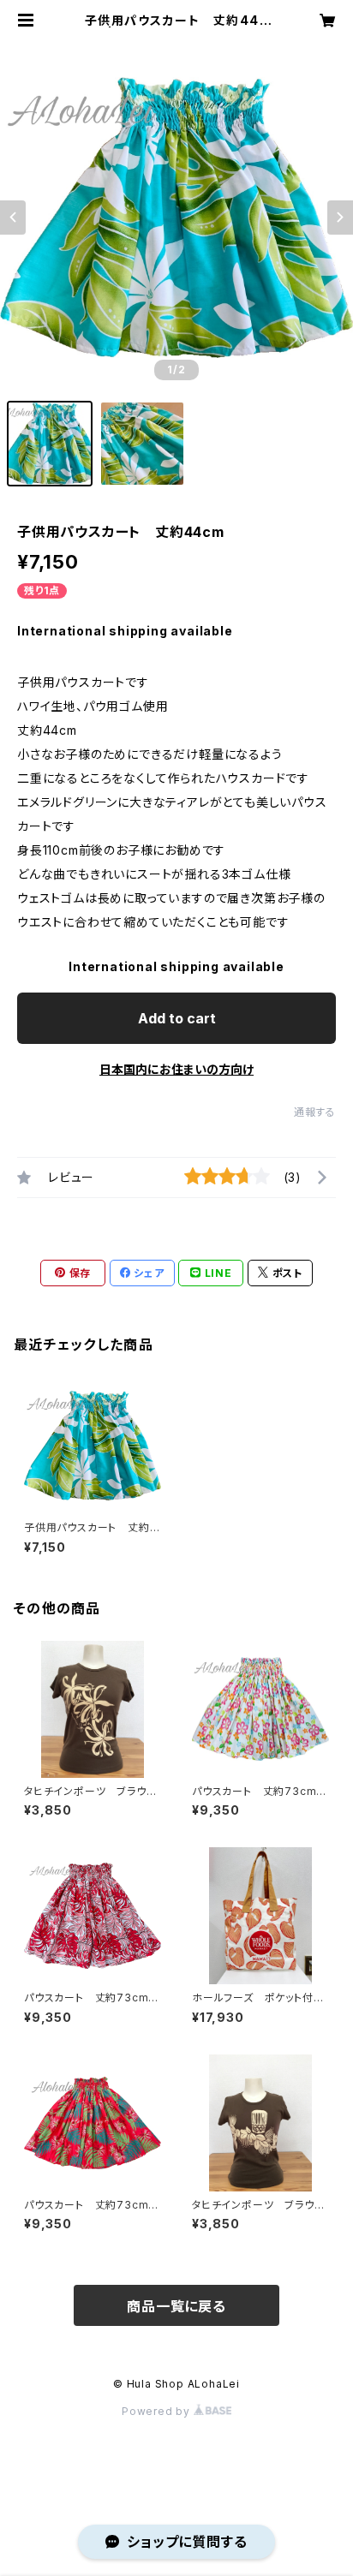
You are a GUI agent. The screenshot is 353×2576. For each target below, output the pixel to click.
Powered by (158, 2411)
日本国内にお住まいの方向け (176, 1069)
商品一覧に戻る (176, 2306)
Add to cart (177, 1018)
